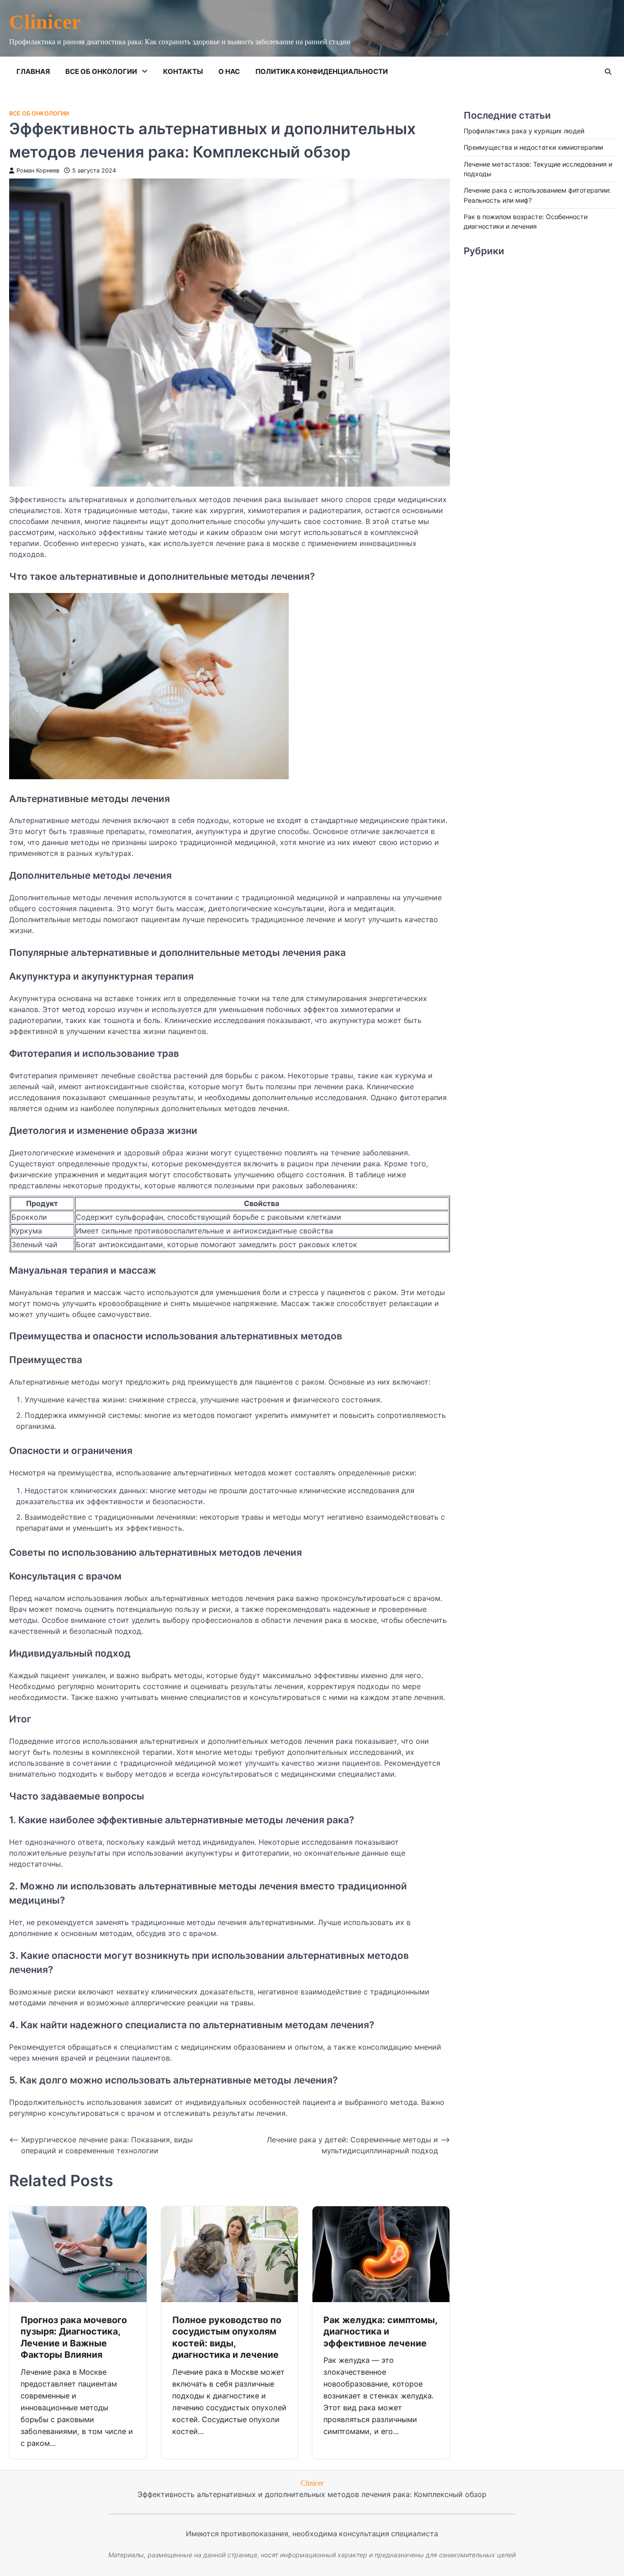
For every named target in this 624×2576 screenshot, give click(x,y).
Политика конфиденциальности (322, 71)
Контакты (183, 71)
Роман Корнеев (38, 171)
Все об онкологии (101, 71)
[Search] (608, 72)
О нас (229, 71)
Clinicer (45, 22)
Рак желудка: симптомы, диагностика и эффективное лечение (381, 2332)
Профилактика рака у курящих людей (524, 131)
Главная (33, 71)
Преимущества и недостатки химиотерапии (533, 147)
